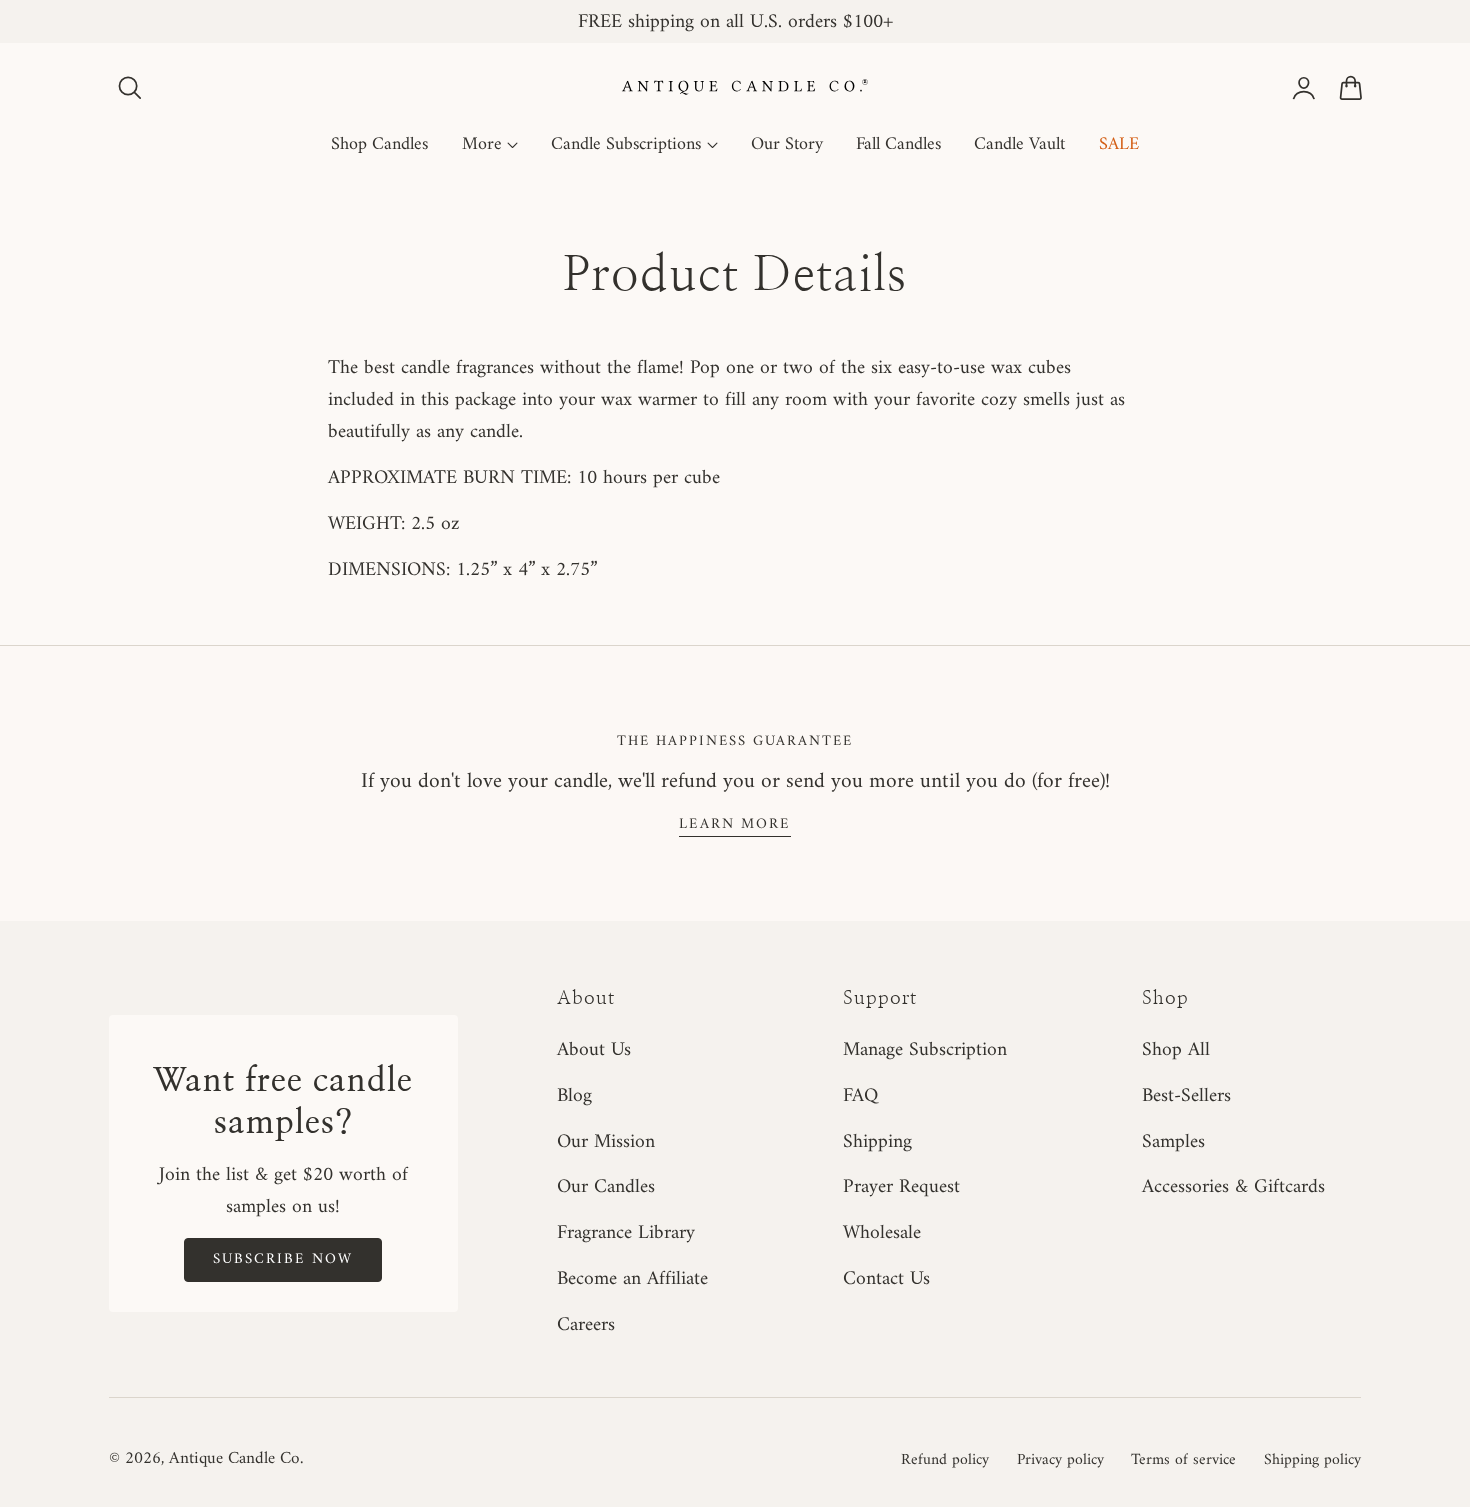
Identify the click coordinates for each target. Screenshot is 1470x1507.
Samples (1173, 1142)
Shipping (877, 1142)
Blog (574, 1096)
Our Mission (606, 1142)
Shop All (1176, 1050)
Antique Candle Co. (236, 1459)
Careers (586, 1325)
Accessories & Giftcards (1233, 1188)
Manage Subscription (925, 1050)
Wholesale (882, 1234)
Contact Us (886, 1279)
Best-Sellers (1186, 1096)
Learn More (735, 824)
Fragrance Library (626, 1234)
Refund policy (945, 1460)
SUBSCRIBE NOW (283, 1259)
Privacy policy (1060, 1460)
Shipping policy (1312, 1460)
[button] (130, 88)
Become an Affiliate (632, 1279)
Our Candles (606, 1188)
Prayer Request (901, 1188)
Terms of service (1183, 1460)
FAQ (860, 1096)
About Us (594, 1050)
